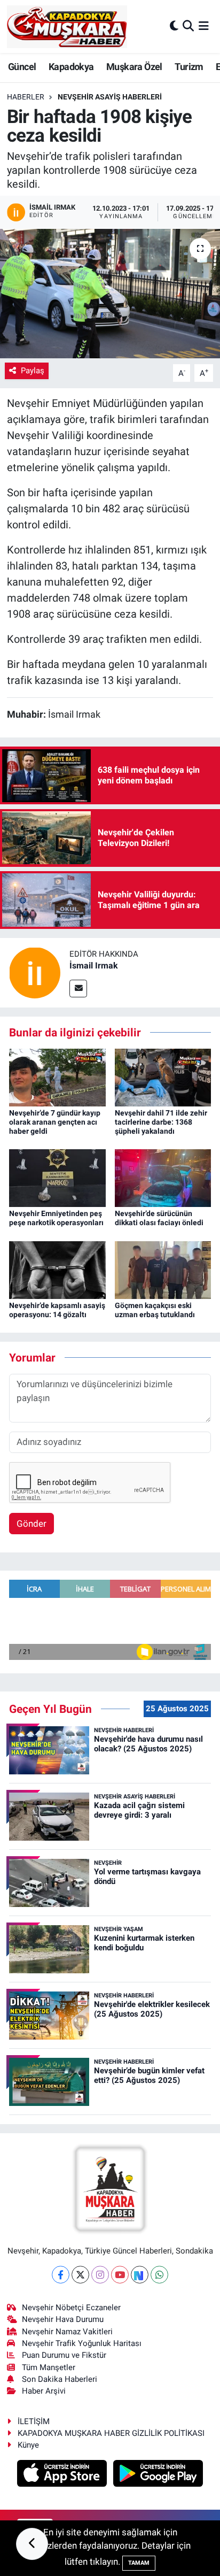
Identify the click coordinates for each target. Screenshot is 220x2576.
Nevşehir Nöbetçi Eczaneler (71, 2308)
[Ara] (188, 26)
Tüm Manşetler (49, 2367)
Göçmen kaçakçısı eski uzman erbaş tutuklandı (155, 1310)
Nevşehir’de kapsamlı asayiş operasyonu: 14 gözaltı (57, 1310)
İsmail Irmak (94, 966)
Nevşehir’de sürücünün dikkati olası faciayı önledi (159, 1218)
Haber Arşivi (44, 2391)
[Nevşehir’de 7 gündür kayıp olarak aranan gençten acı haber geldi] (57, 1076)
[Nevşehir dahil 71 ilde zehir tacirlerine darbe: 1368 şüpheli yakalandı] (163, 1076)
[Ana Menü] (204, 26)
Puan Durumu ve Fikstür (64, 2355)
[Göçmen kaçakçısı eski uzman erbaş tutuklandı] (163, 1269)
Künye (28, 2445)
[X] (80, 2275)
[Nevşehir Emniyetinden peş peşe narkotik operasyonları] (57, 1178)
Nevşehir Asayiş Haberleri (110, 97)
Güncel (22, 67)
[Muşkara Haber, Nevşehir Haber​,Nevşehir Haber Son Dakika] (67, 26)
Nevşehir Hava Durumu (63, 2319)
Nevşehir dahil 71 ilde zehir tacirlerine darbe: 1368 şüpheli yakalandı (161, 1122)
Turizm (189, 67)
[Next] (140, 2275)
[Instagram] (100, 2275)
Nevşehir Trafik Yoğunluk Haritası (82, 2343)
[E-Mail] (78, 989)
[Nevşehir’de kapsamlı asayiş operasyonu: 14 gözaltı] (57, 1269)
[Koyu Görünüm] (174, 26)
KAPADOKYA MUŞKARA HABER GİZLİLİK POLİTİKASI (111, 2433)
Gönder (32, 1524)
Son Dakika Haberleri (60, 2379)
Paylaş (33, 371)
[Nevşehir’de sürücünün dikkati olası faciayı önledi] (163, 1178)
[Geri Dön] (32, 2544)
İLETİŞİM (34, 2421)
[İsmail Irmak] (35, 972)
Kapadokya (71, 67)
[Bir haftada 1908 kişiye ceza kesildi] (110, 293)
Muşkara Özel (134, 67)
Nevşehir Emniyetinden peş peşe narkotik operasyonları (56, 1218)
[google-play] (158, 2475)
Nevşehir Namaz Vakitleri (67, 2332)
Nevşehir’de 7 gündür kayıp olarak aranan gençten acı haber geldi (55, 1122)
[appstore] (63, 2475)
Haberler (26, 97)
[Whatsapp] (159, 2275)
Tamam (139, 2563)
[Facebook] (61, 2275)
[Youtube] (120, 2275)
